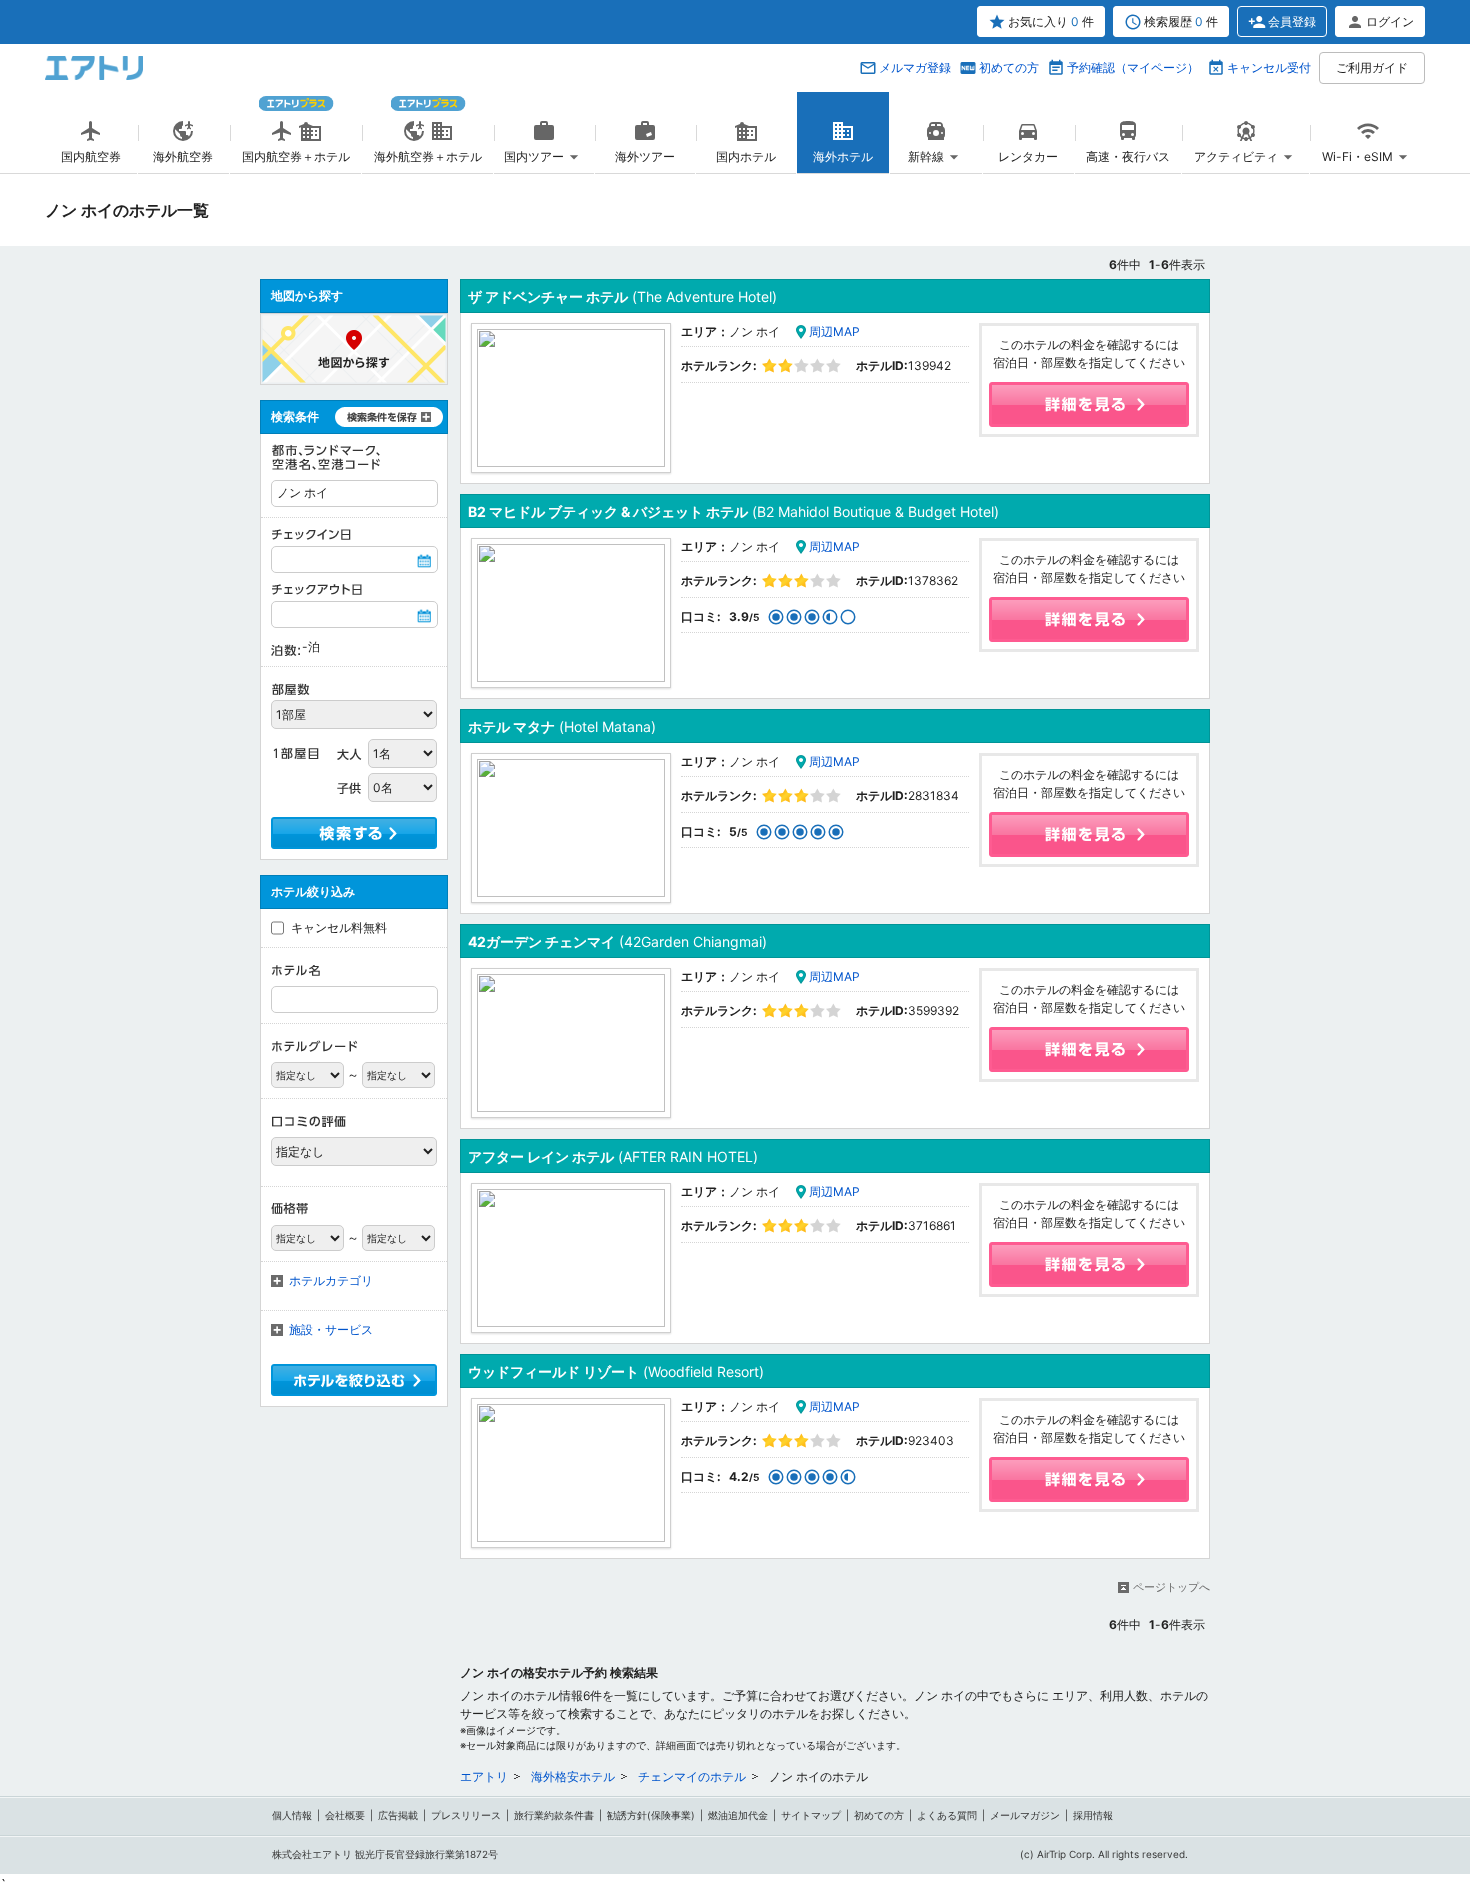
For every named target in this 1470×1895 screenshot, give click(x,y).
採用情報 (1093, 1815)
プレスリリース (466, 1815)
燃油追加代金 (738, 1815)
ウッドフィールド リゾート (616, 1371)
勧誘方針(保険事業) (651, 1815)
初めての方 (1009, 67)
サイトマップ (811, 1815)
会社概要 (345, 1815)
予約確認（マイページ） (1133, 67)
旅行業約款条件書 (554, 1815)
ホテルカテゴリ (331, 1280)
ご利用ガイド (1372, 67)
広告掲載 (398, 1815)
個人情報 (292, 1815)
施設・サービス (331, 1329)
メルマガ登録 (915, 67)
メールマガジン (1025, 1815)
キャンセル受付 (1269, 67)
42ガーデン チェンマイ (617, 941)
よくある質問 (947, 1815)
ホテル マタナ (562, 726)
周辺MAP (834, 331)
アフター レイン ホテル (613, 1156)
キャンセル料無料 (339, 927)
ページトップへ (1171, 1587)
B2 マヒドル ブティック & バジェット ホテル (733, 511)
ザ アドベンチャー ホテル (622, 296)
